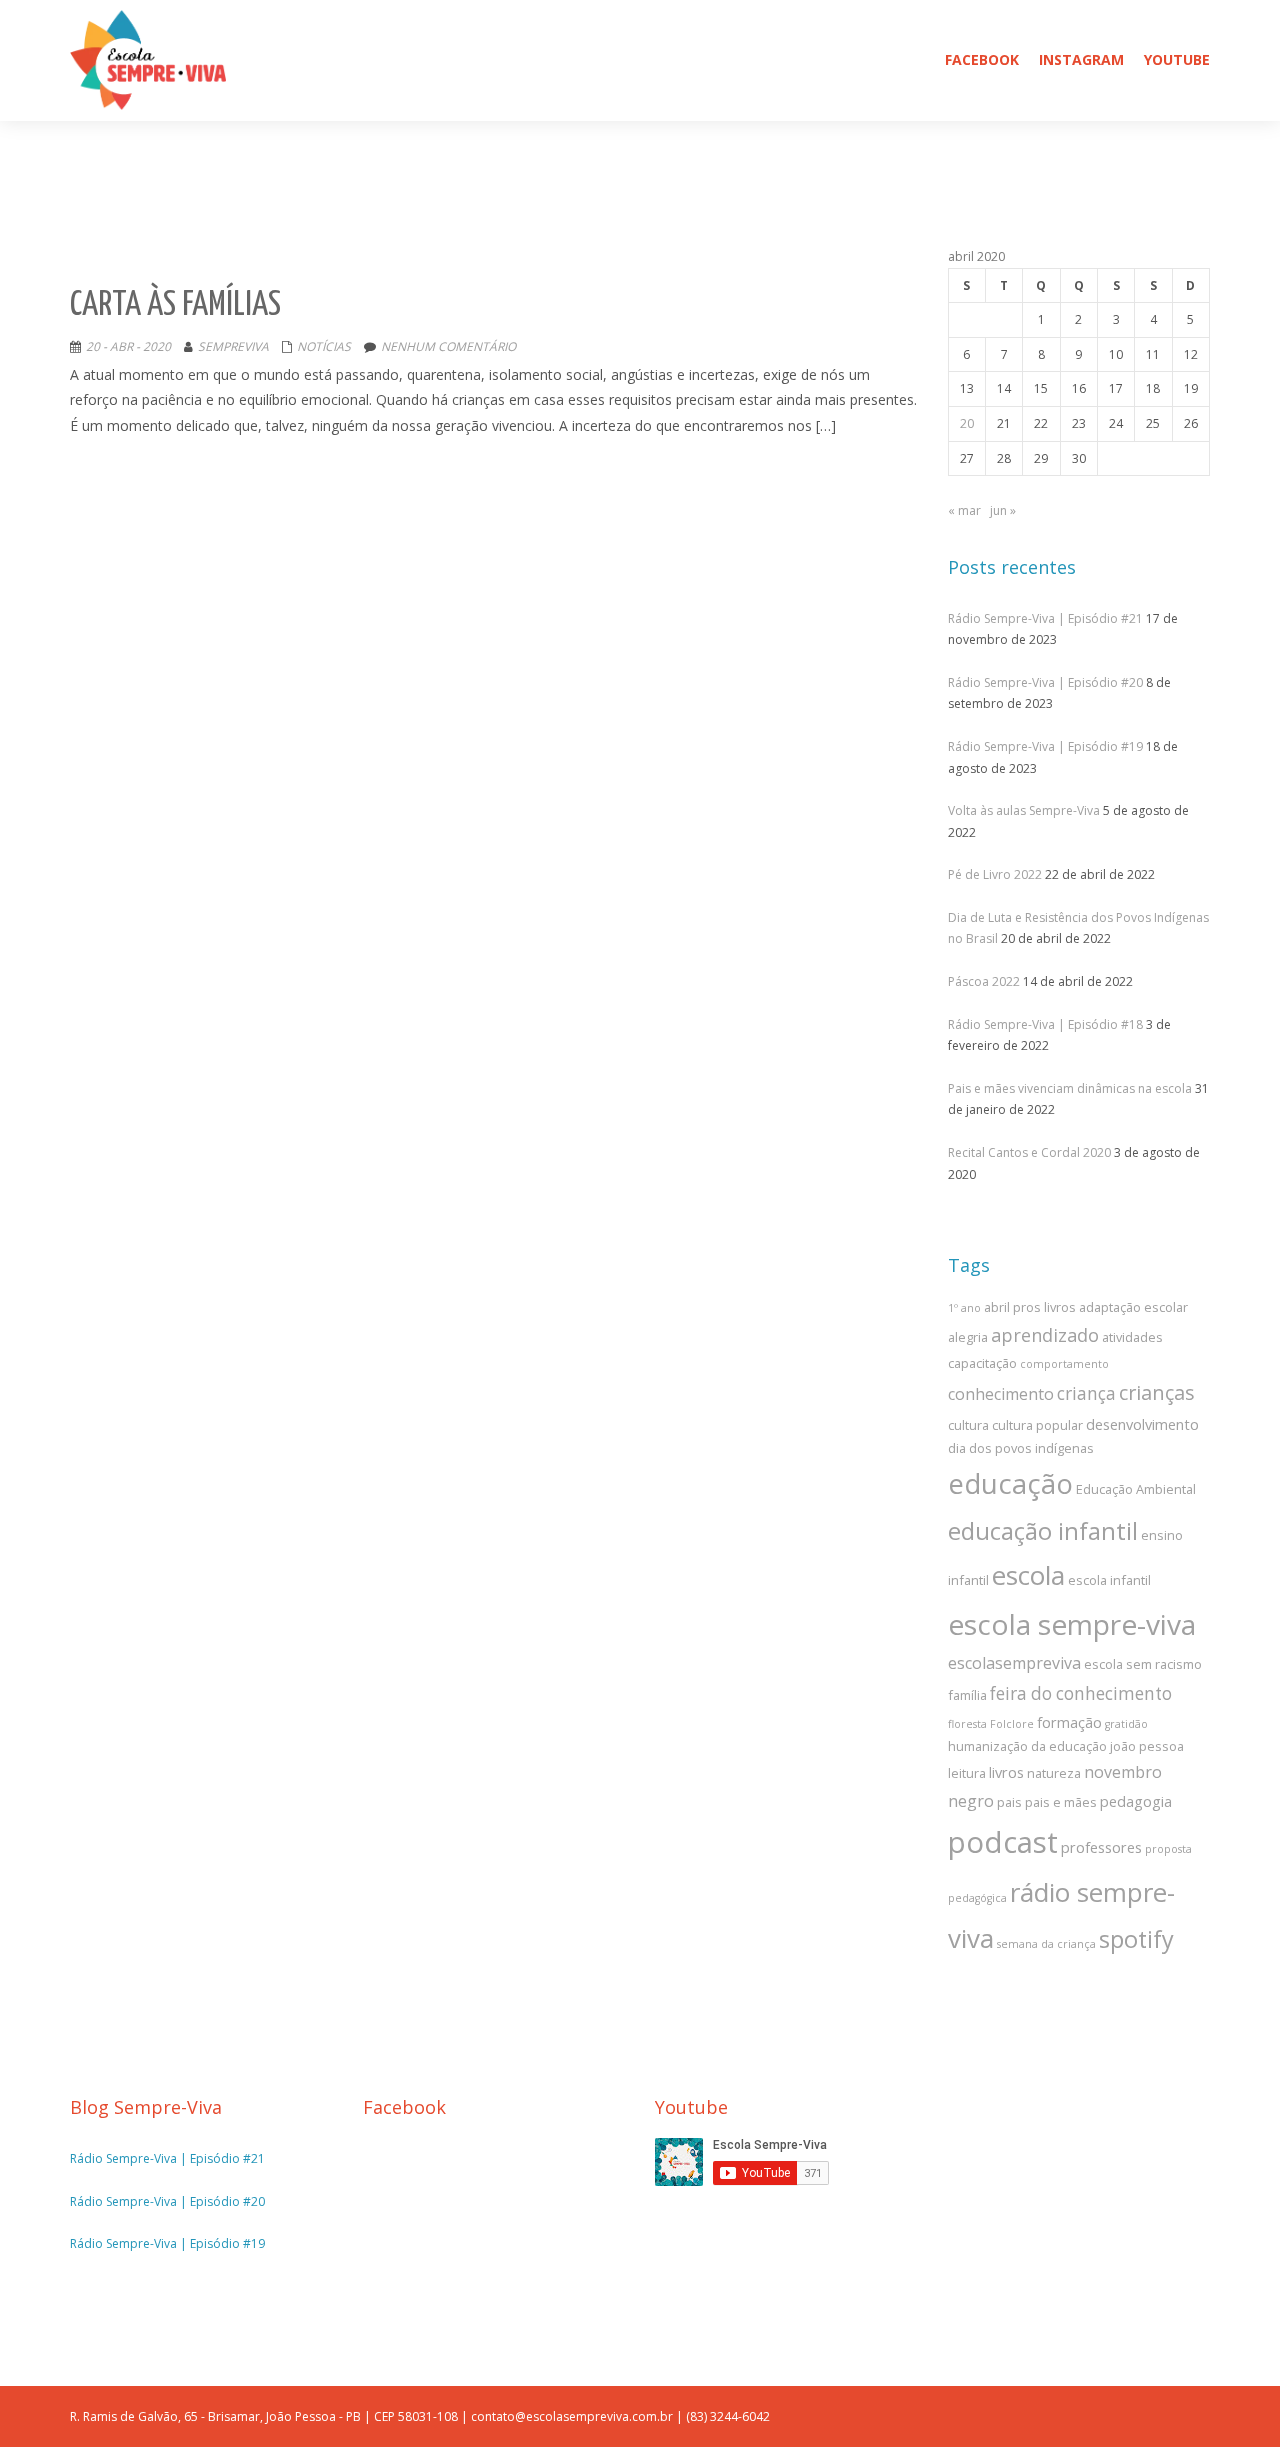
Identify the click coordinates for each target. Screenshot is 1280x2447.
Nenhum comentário (448, 346)
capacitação (982, 1363)
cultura (968, 1425)
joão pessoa (1147, 1746)
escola (1028, 1575)
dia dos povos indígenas (1021, 1448)
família (967, 1695)
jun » (1003, 510)
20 (967, 423)
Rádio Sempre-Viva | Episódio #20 (1045, 682)
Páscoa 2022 (984, 981)
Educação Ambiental (1136, 1489)
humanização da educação (1027, 1746)
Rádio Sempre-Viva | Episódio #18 (1045, 1024)
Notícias (324, 346)
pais (1009, 1802)
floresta (967, 1724)
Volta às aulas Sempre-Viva (1024, 810)
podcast (1003, 1842)
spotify (1136, 1939)
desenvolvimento (1142, 1424)
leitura (967, 1773)
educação (1010, 1483)
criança (1086, 1393)
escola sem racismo (1143, 1664)
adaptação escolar (1133, 1307)
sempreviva (233, 346)
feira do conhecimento (1081, 1693)
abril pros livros (1030, 1307)
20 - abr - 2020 (128, 346)
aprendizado (1045, 1335)
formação (1069, 1722)
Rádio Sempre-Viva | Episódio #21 (1045, 618)
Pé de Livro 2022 (995, 874)
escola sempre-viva (1072, 1624)
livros (1006, 1772)
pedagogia (1136, 1801)
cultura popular (1037, 1425)
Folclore (1012, 1724)
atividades (1132, 1337)
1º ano (964, 1308)
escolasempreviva (1014, 1663)
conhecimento (1001, 1394)
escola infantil (1109, 1580)
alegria (968, 1337)
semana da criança (1046, 1944)
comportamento (1064, 1364)
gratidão (1126, 1724)
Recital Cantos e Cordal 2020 (1029, 1152)
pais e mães (1061, 1802)
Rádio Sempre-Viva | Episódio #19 (1045, 746)
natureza (1054, 1773)
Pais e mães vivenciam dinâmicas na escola (1070, 1088)
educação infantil (1043, 1530)
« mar (964, 510)
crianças (1157, 1392)
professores (1101, 1847)
